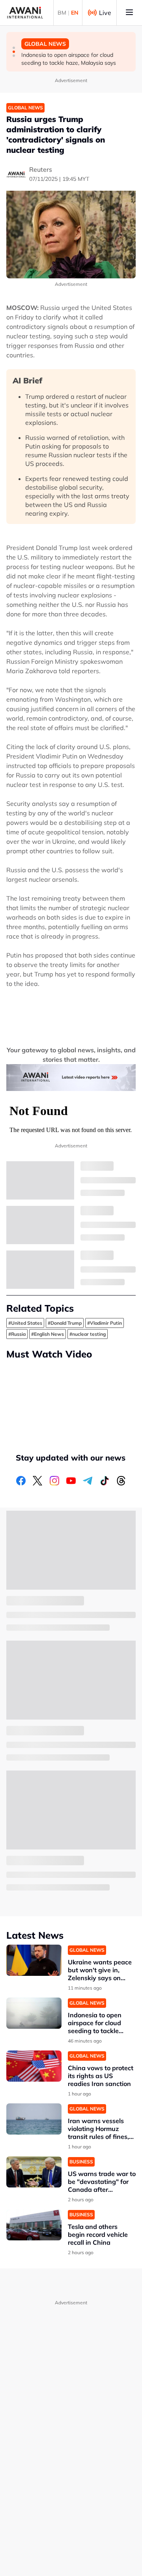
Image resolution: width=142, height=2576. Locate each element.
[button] (14, 48)
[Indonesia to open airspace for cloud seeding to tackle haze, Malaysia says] (34, 2013)
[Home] (25, 13)
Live (105, 13)
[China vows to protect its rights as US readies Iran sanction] (34, 2066)
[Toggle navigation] (129, 13)
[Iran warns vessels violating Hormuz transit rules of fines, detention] (34, 2119)
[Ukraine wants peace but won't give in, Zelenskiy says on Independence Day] (34, 1960)
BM (62, 13)
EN (75, 13)
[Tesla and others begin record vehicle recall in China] (34, 2225)
